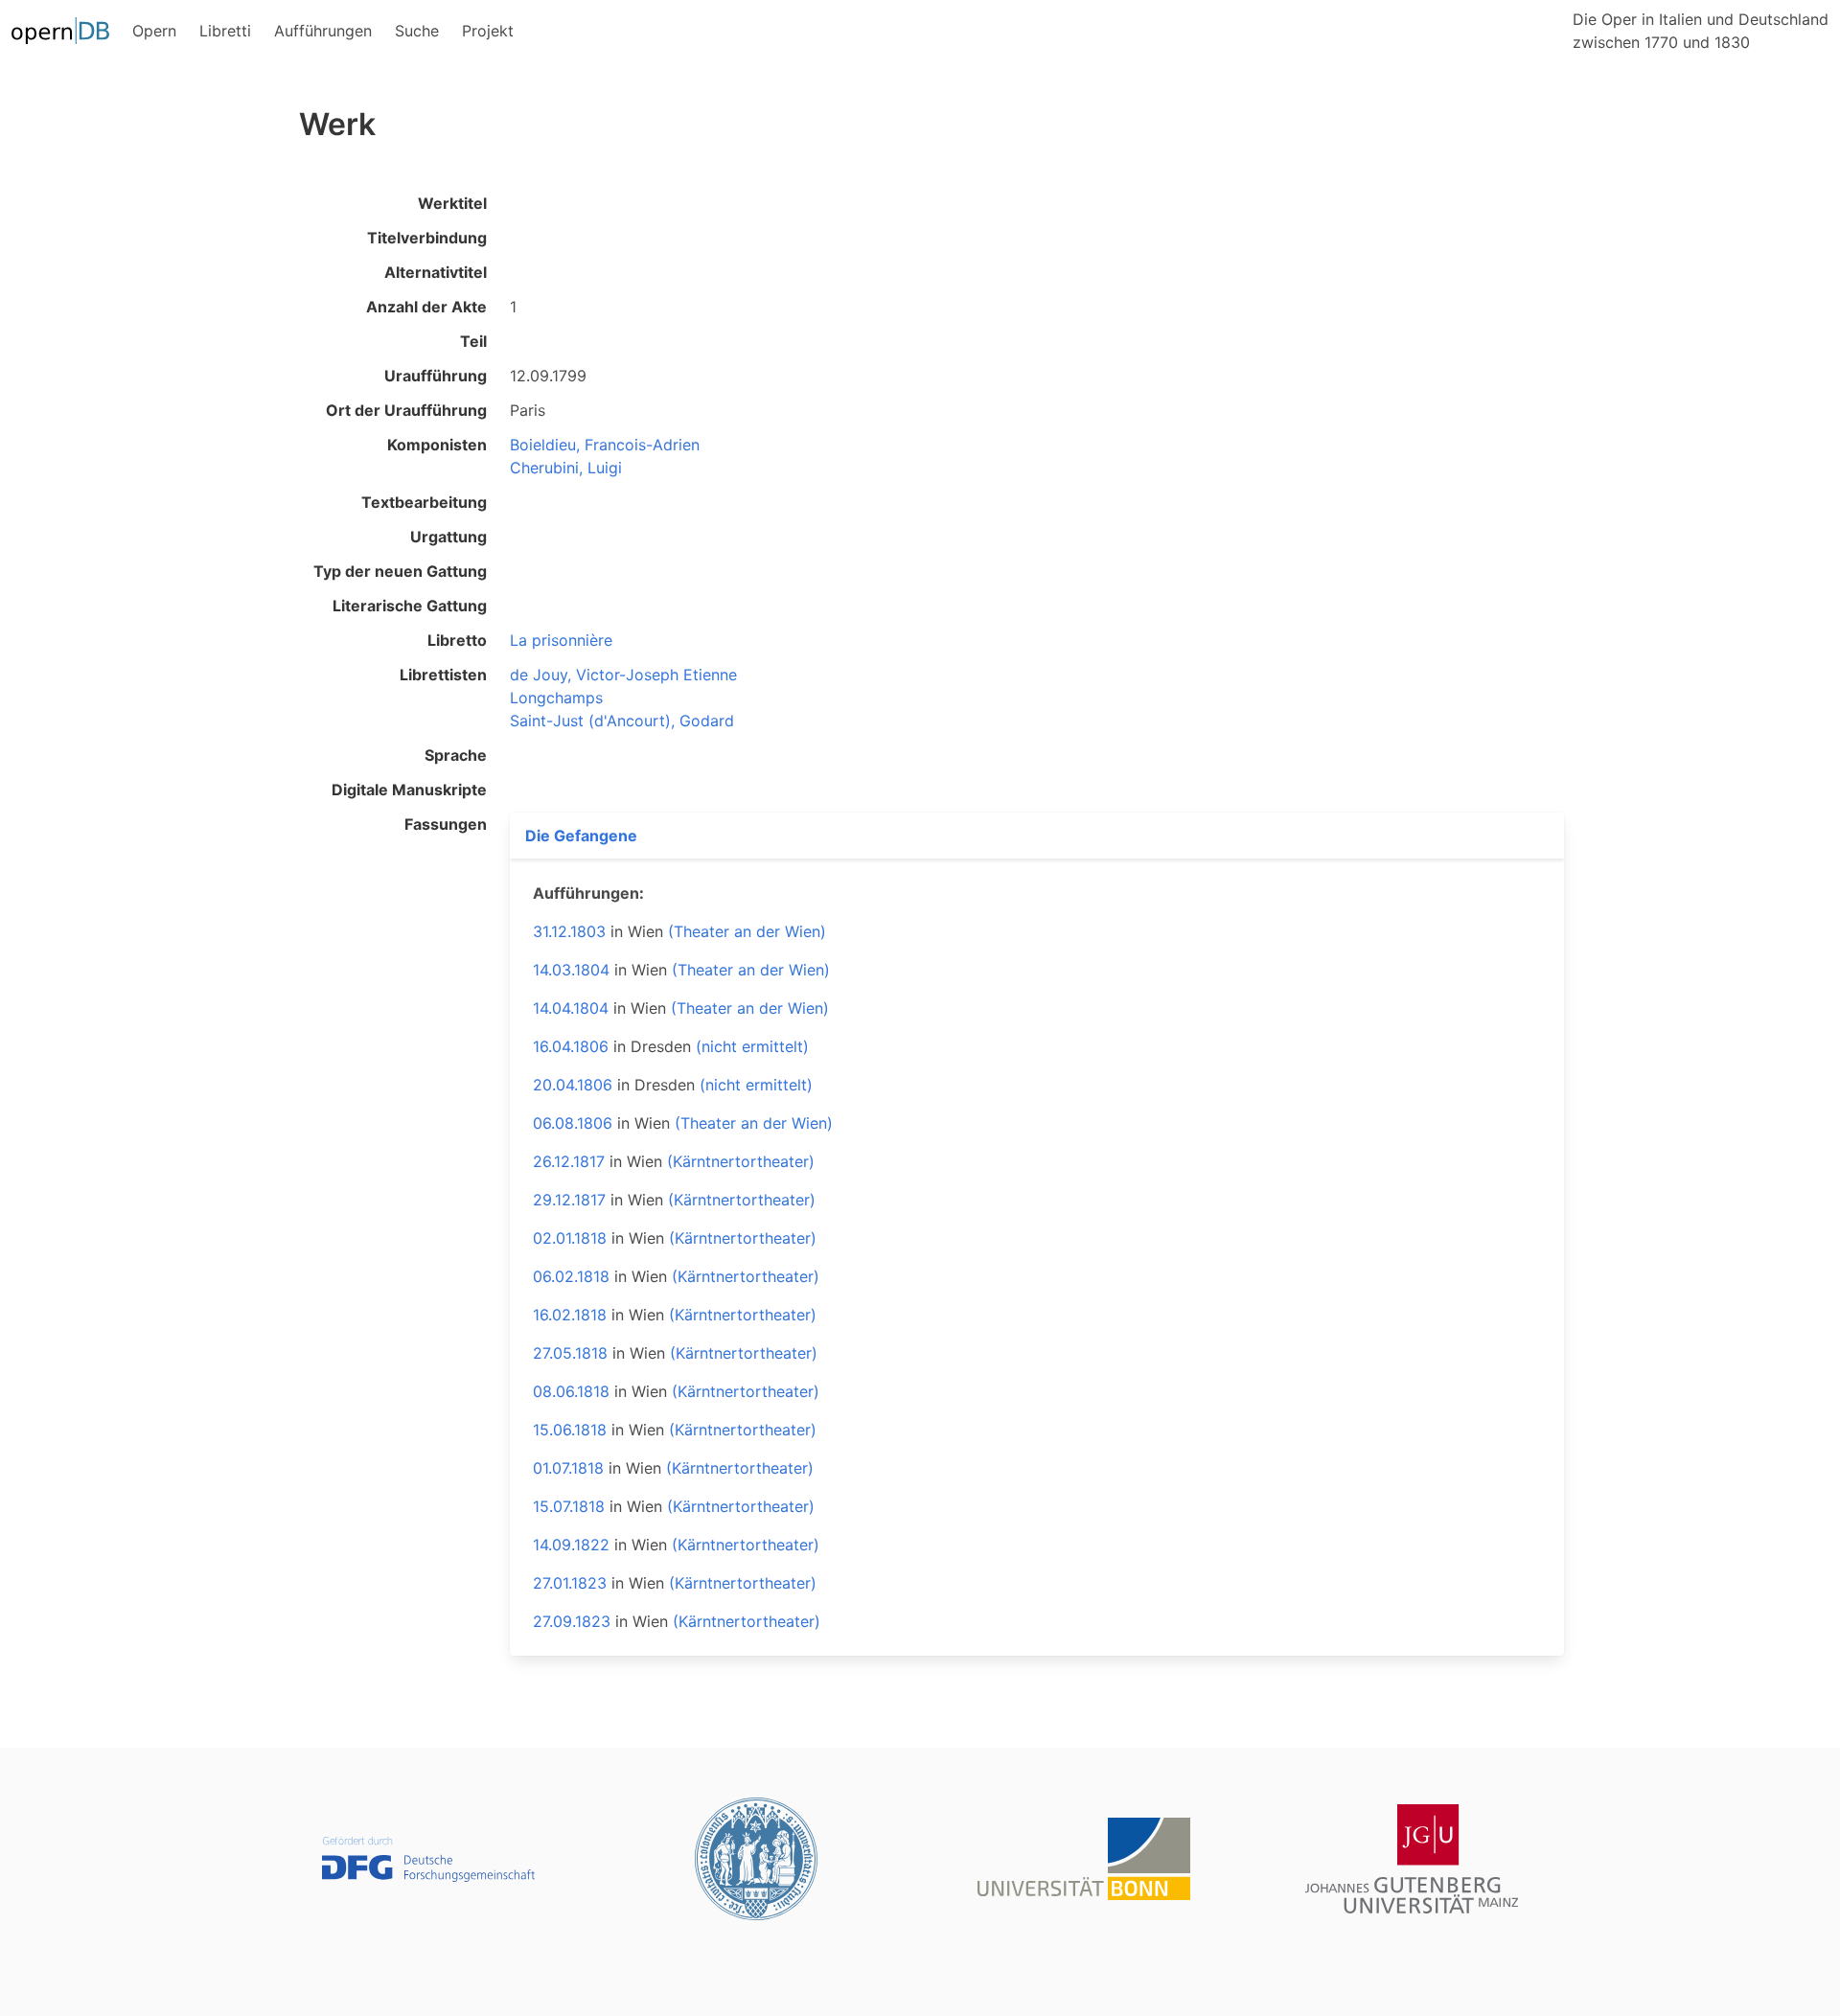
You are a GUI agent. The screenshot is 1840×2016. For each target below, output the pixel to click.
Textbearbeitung (424, 502)
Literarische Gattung (410, 606)
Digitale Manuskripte (409, 790)
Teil (473, 341)
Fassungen (446, 824)
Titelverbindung (427, 238)
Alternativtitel (436, 272)
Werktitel (452, 203)
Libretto (457, 640)
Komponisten (437, 445)
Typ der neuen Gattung (400, 571)
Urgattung (448, 537)
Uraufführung (436, 376)
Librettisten (443, 675)
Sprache (456, 755)
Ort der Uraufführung (406, 410)
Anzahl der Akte (426, 307)
